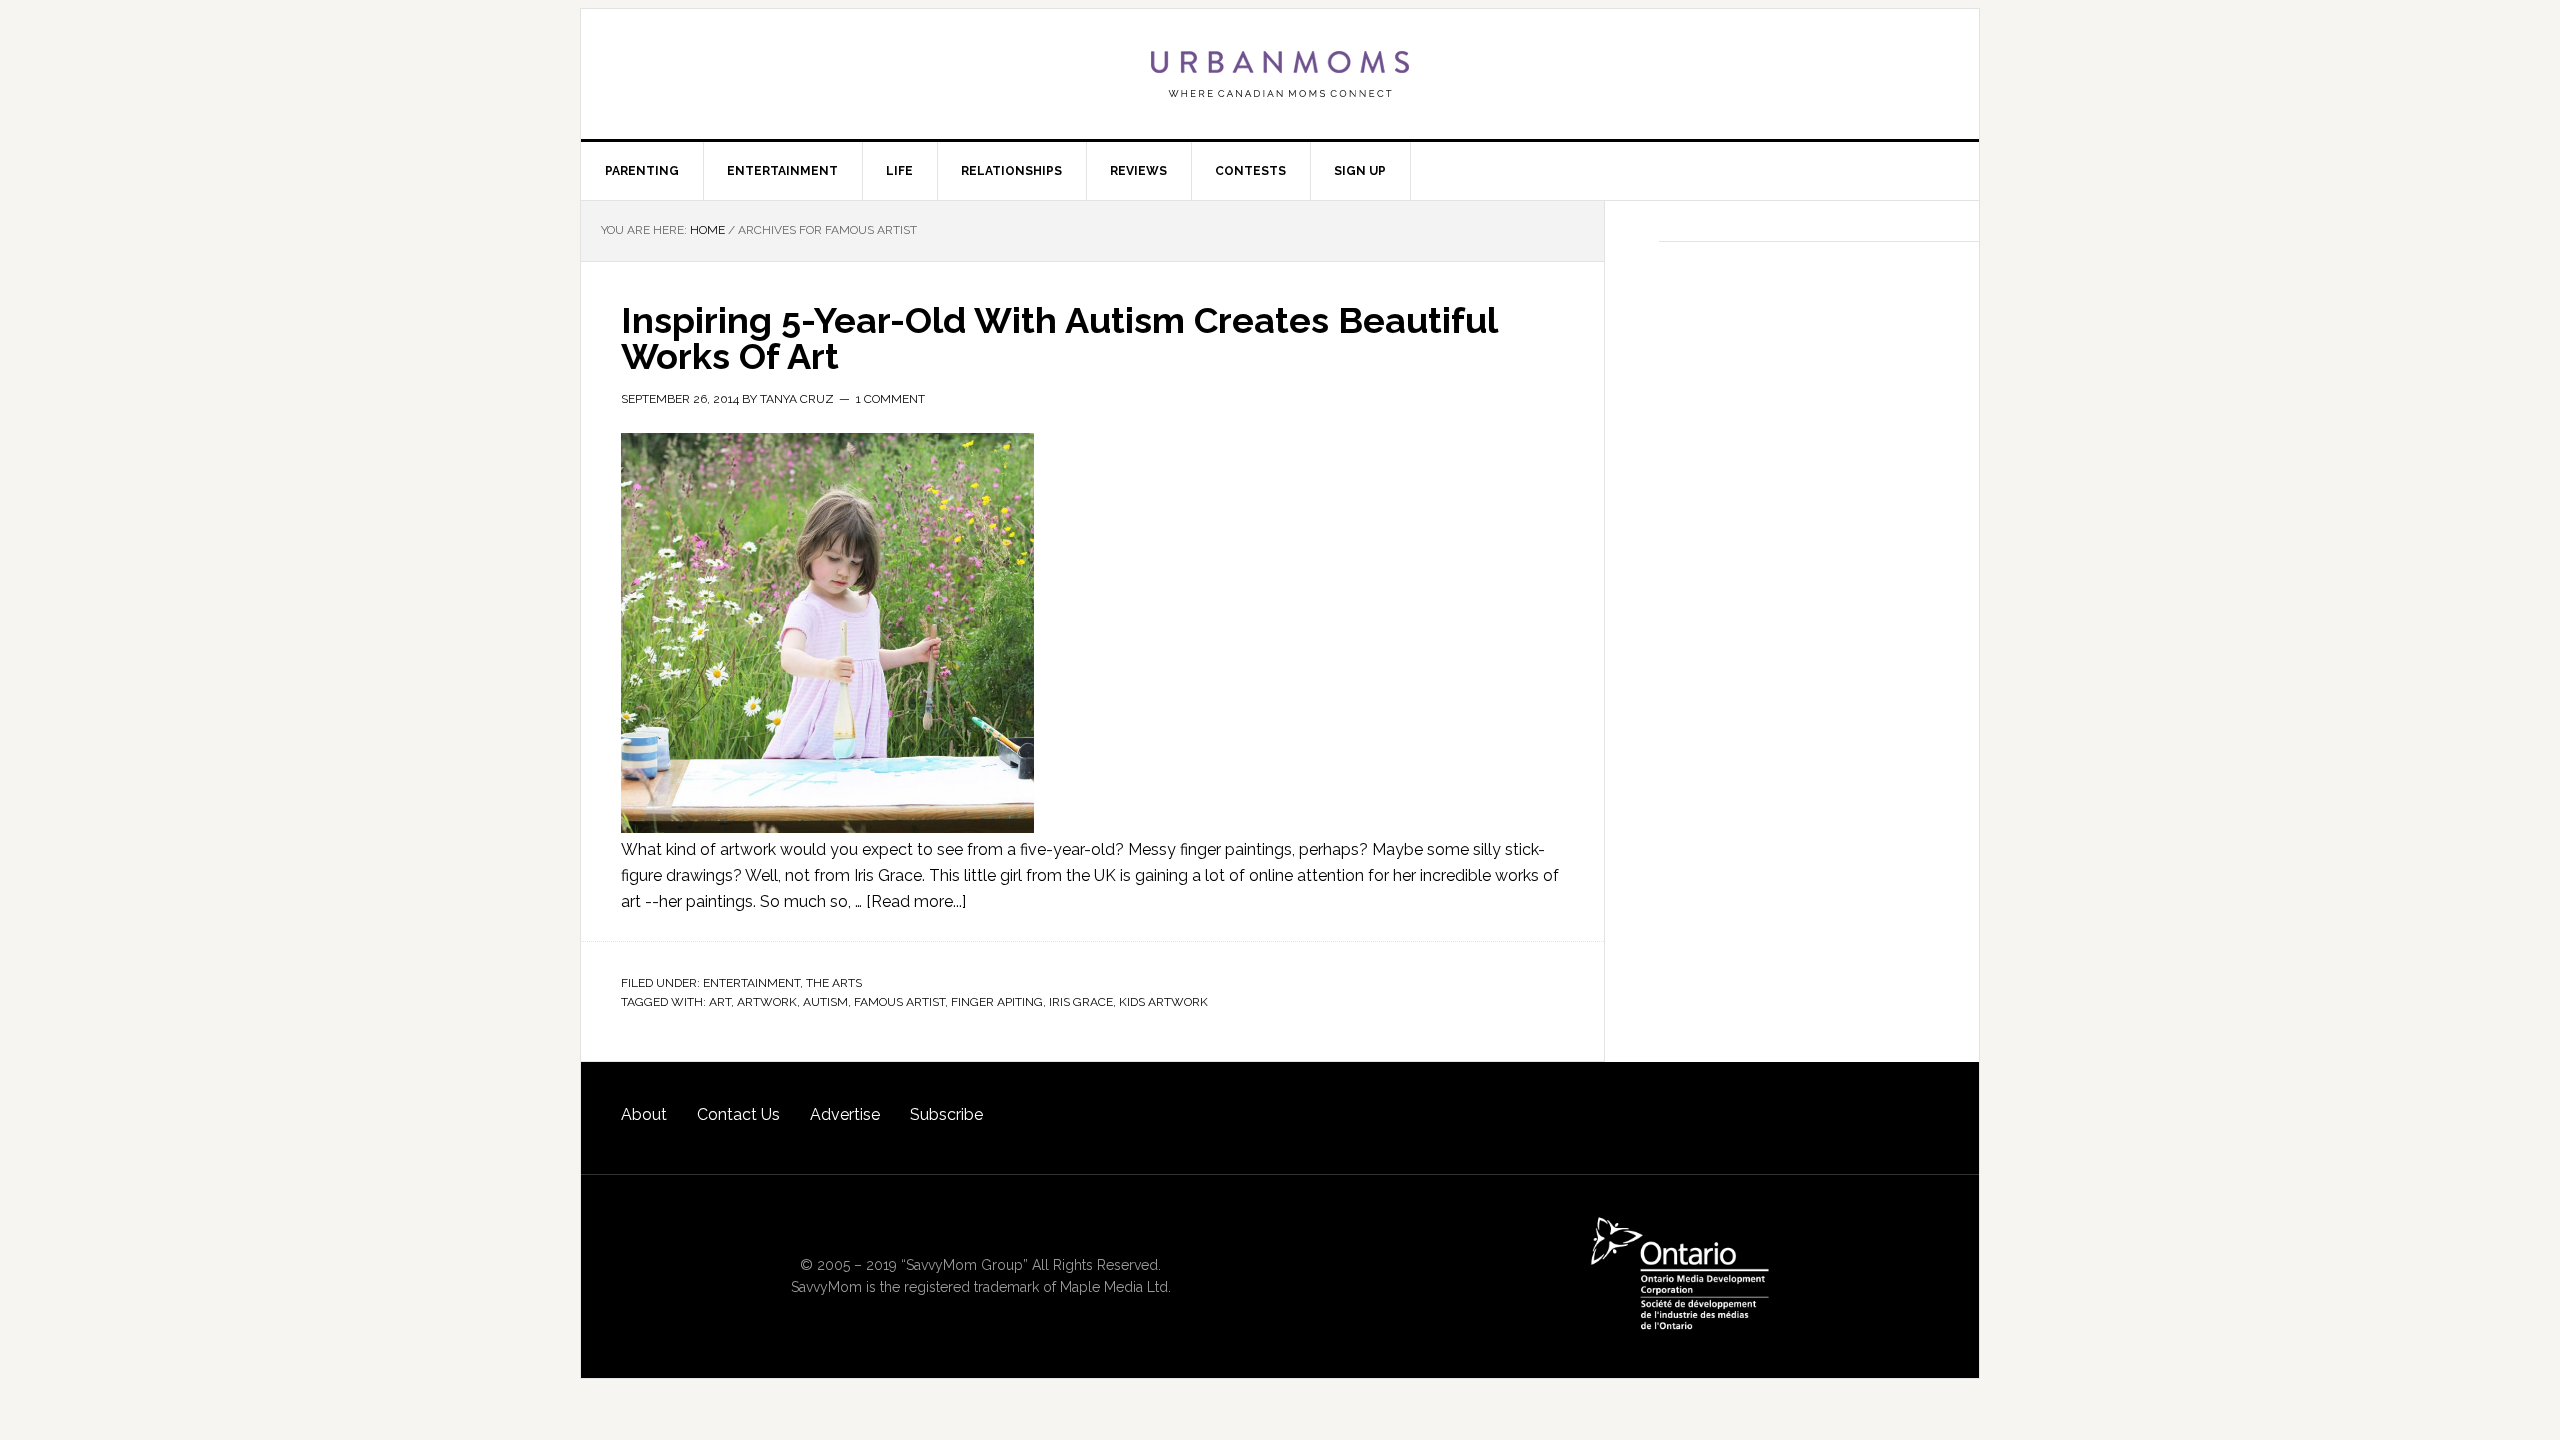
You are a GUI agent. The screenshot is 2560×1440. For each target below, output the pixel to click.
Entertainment (751, 983)
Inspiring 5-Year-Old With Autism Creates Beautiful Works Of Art (1059, 338)
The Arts (834, 983)
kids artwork (1163, 1002)
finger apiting (997, 1002)
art (720, 1002)
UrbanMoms (1280, 74)
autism (825, 1002)
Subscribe (946, 1114)
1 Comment (890, 399)
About (644, 1114)
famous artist (899, 1002)
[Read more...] (916, 901)
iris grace (1081, 1002)
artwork (767, 1002)
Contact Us (738, 1114)
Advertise (845, 1114)
